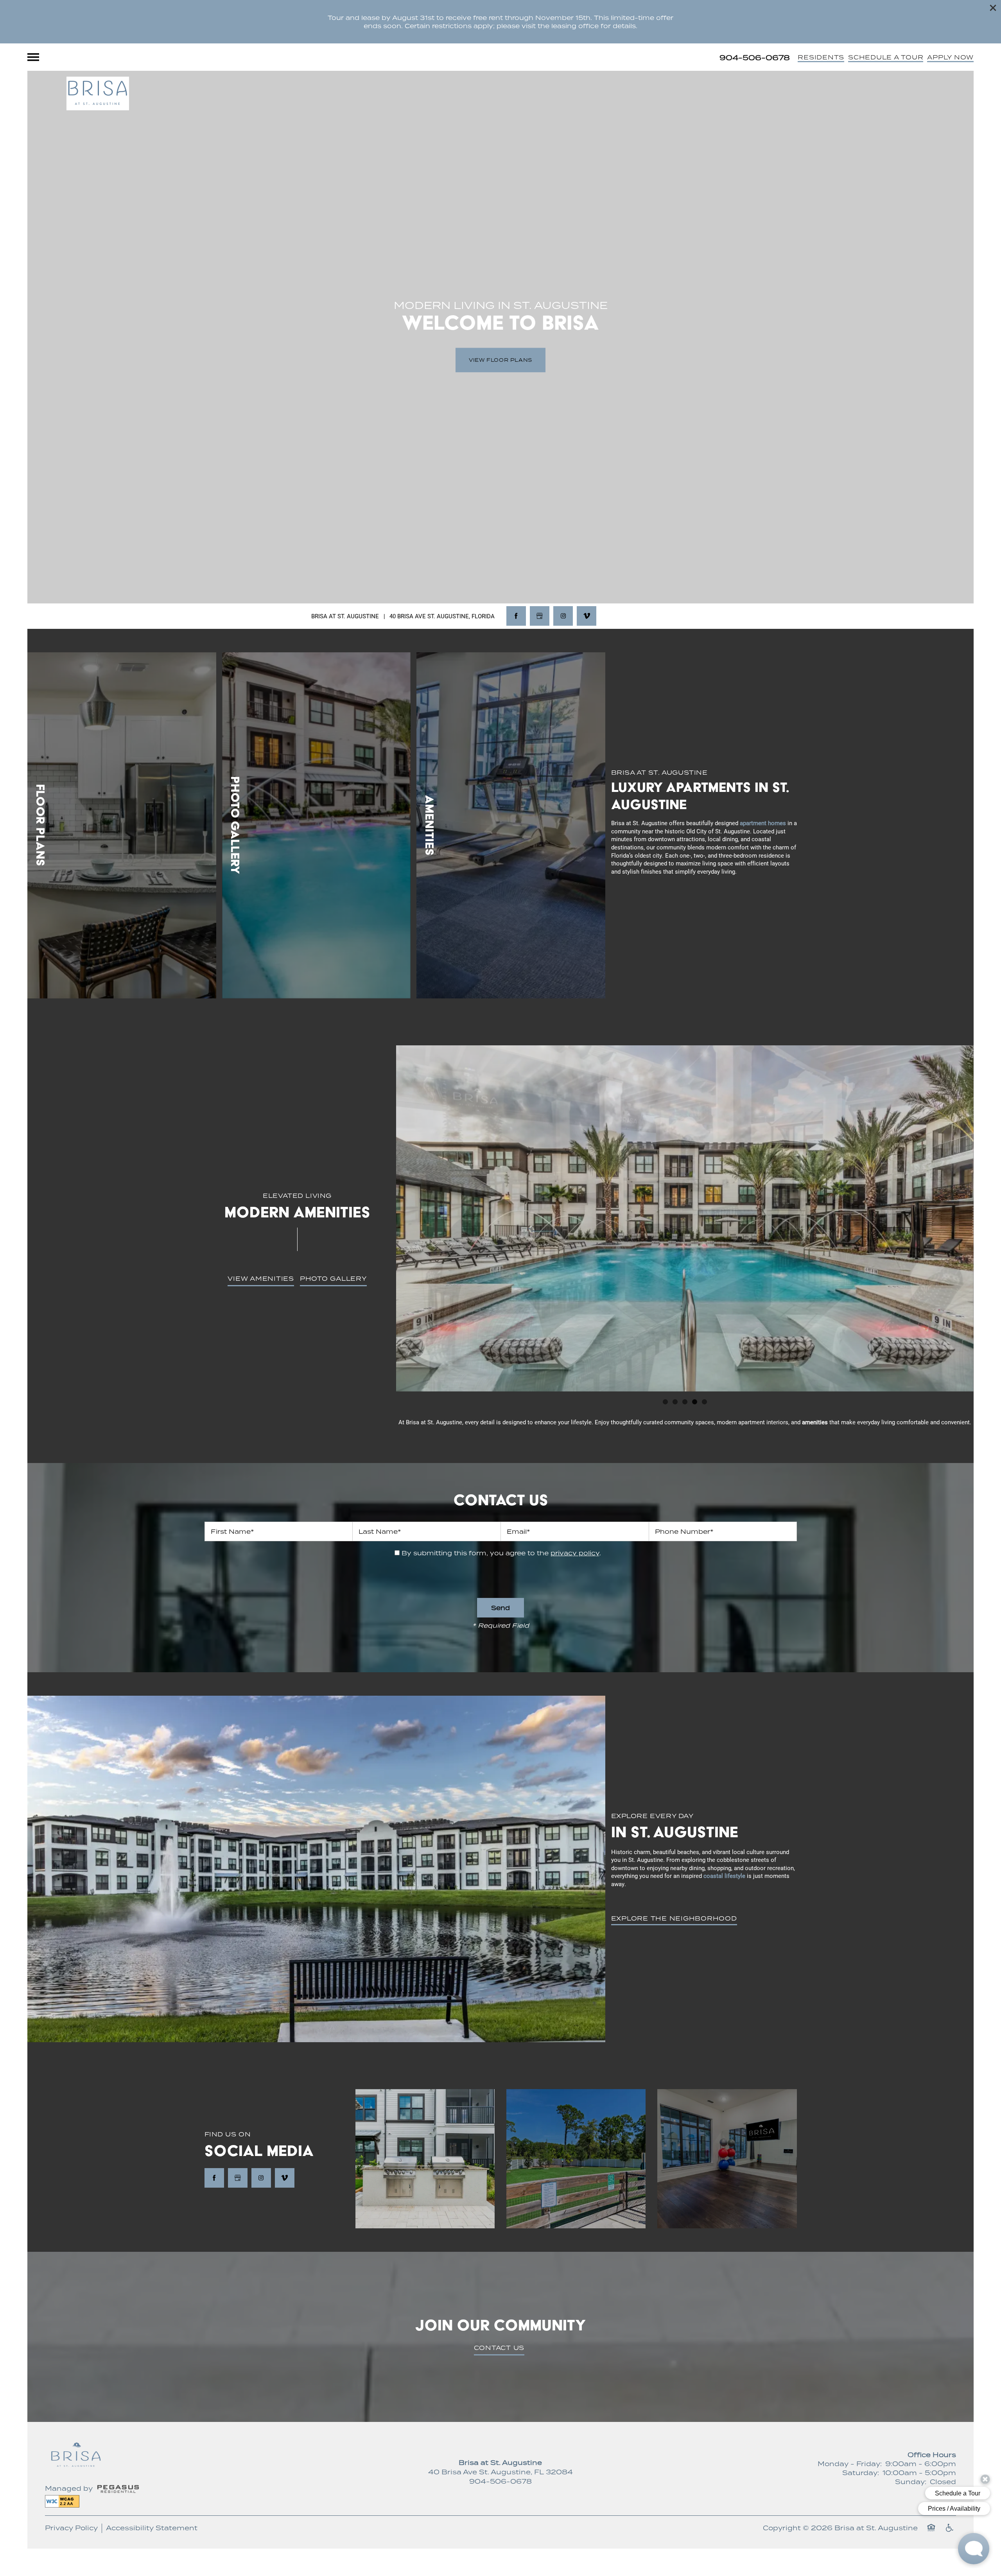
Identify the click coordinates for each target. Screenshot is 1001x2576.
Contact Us (499, 2348)
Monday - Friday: (850, 2464)
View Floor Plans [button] (500, 360)
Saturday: (861, 2473)
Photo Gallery (333, 1278)
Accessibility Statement (152, 2528)
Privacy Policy (71, 2528)
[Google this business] (540, 616)
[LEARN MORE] (122, 826)
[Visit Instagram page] (563, 616)
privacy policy (575, 1553)
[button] (993, 8)
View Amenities (261, 1278)
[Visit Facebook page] (516, 616)
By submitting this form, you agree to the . (501, 1553)
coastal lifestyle (724, 1876)
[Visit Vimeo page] (587, 616)
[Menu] (33, 57)
